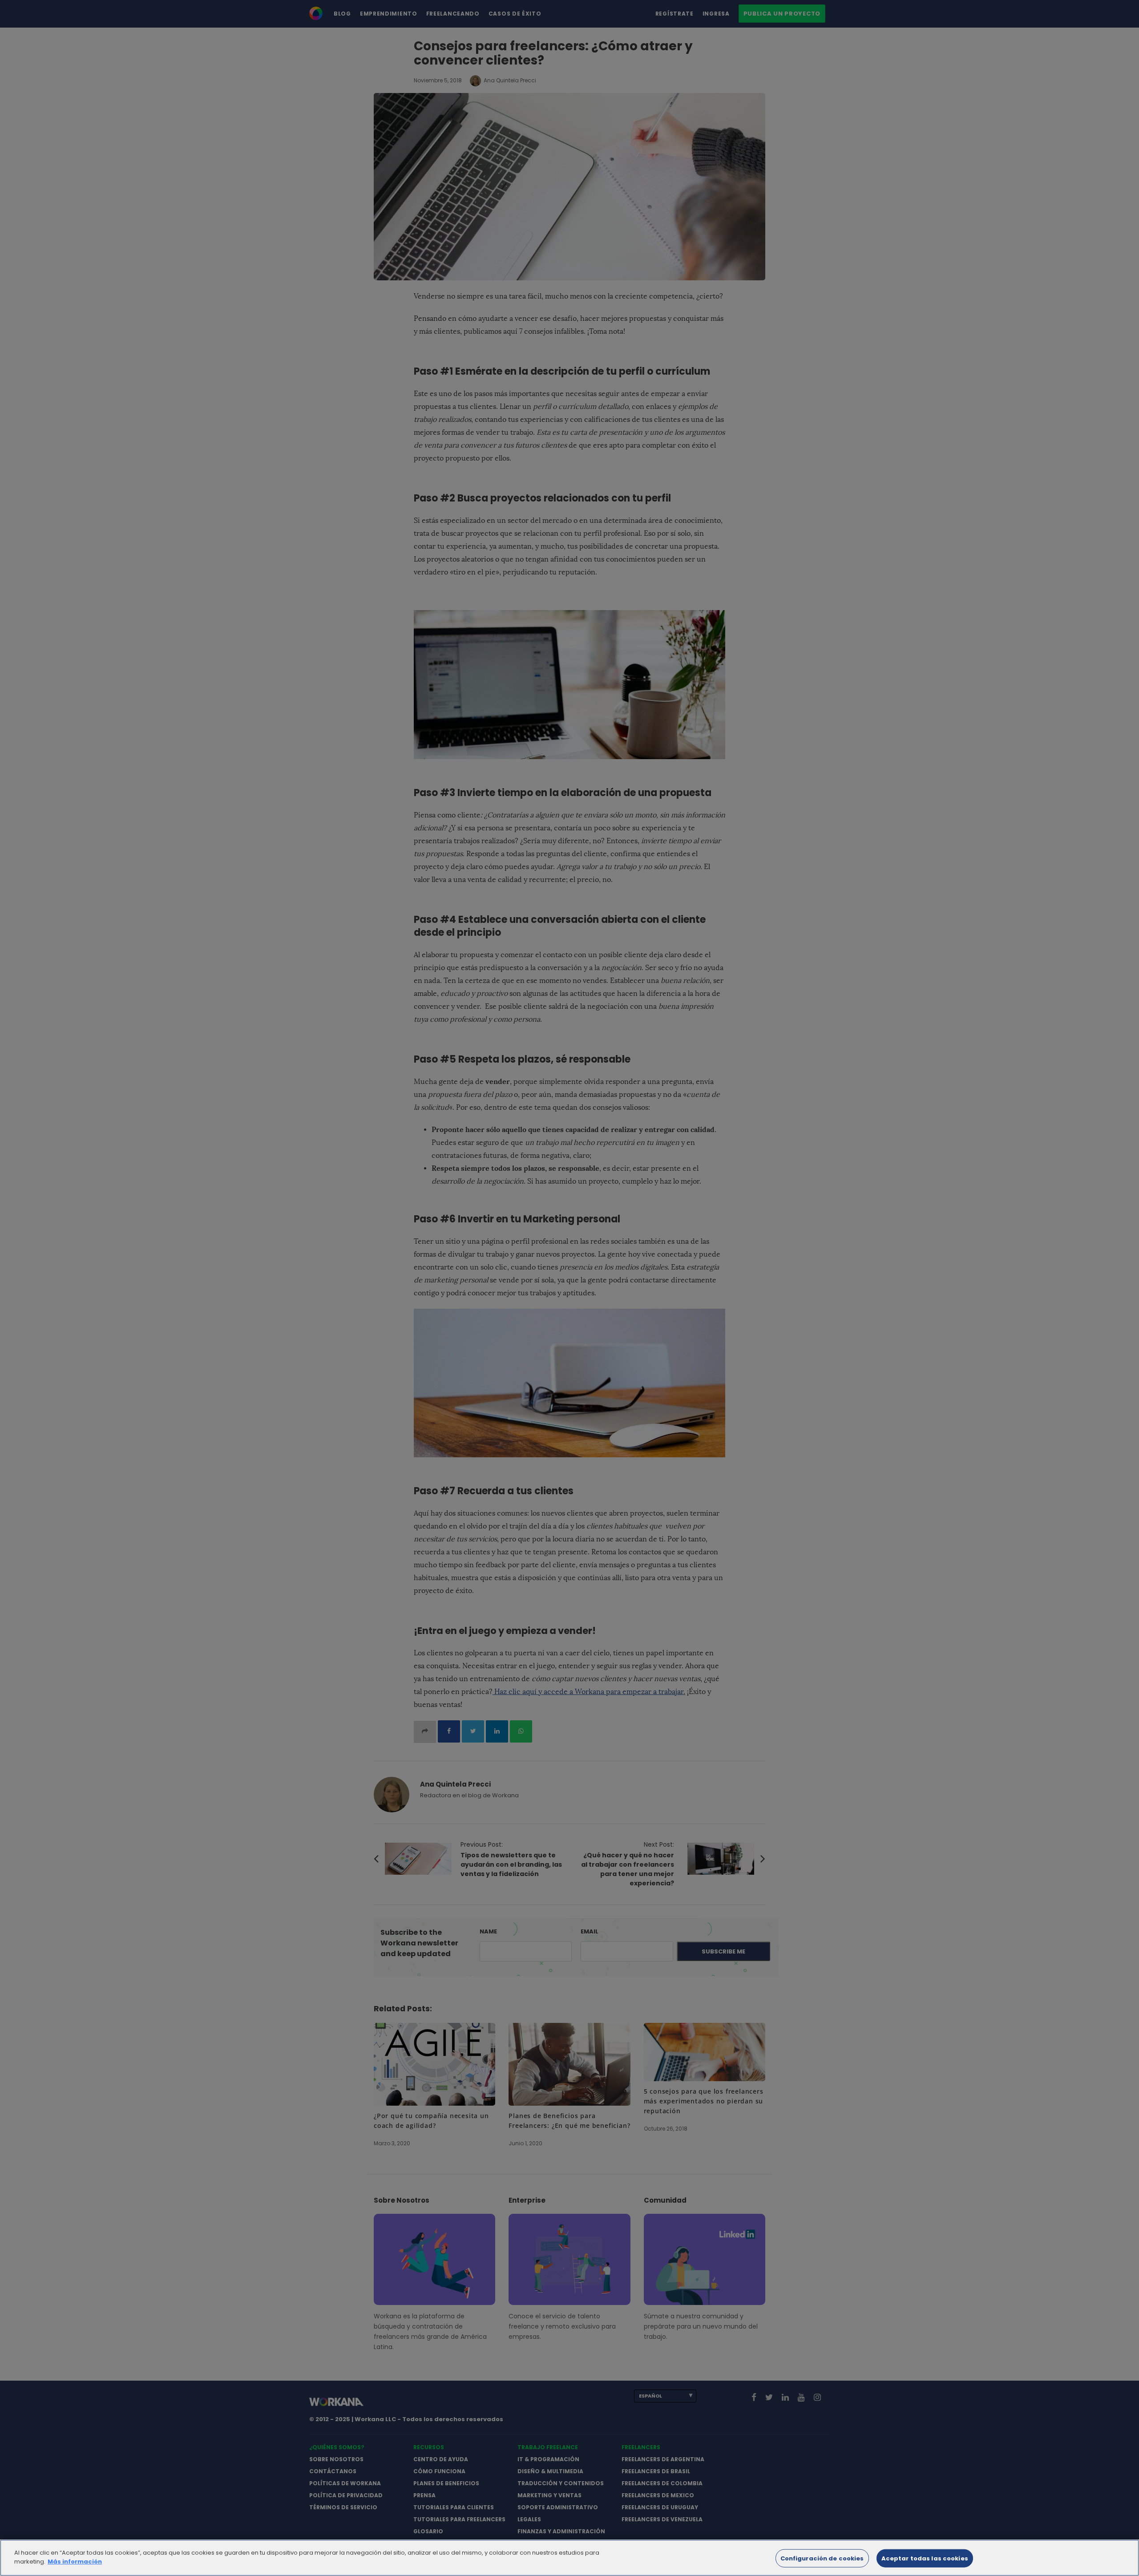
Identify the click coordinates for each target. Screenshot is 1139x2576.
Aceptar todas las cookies (925, 2558)
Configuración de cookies (822, 2558)
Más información (75, 2561)
